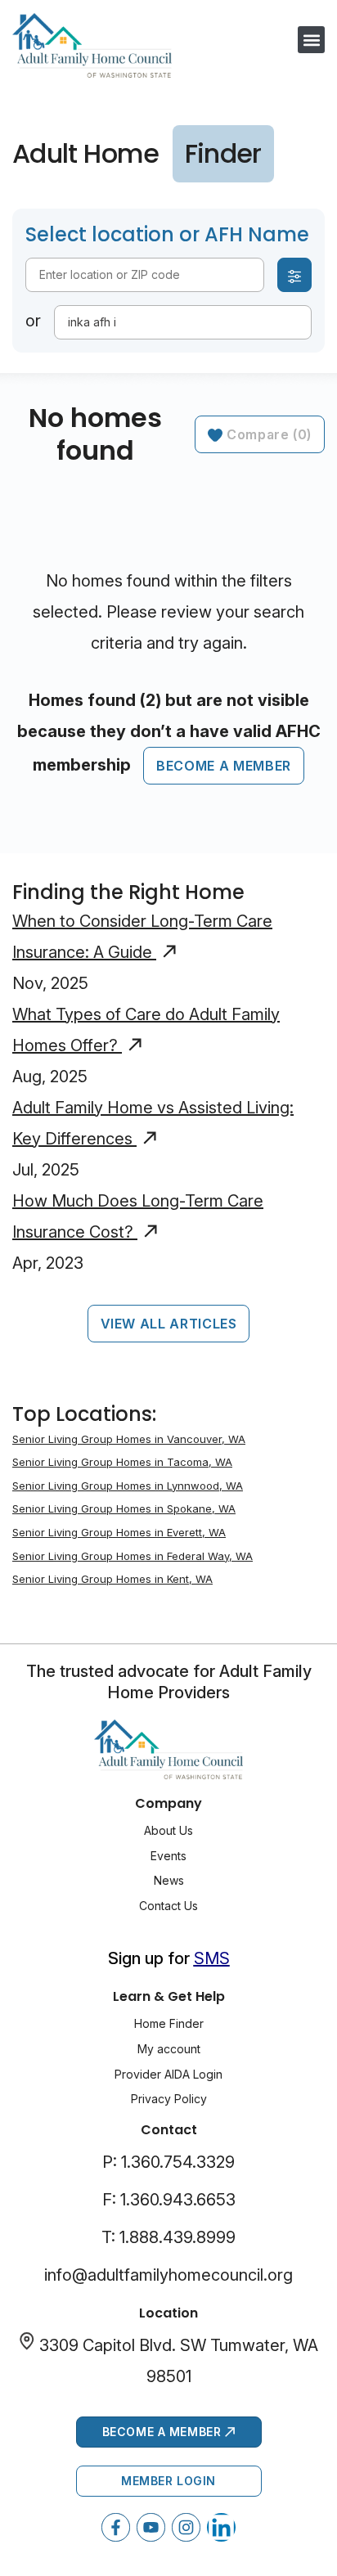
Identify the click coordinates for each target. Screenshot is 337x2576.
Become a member (224, 766)
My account (169, 2049)
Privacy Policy (169, 2099)
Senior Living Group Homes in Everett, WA (119, 1532)
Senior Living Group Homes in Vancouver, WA (129, 1439)
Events (168, 1856)
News (169, 1880)
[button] (311, 40)
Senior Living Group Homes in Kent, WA (112, 1579)
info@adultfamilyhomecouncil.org (168, 2275)
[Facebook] (116, 2527)
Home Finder (169, 2023)
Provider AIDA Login (168, 2074)
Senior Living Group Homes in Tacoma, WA (122, 1462)
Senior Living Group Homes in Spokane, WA (124, 1508)
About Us (168, 1830)
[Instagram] (186, 2527)
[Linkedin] (221, 2527)
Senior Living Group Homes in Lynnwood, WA (128, 1486)
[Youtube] (151, 2527)
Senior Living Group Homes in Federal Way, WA (133, 1556)
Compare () (267, 434)
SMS (212, 1958)
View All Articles (169, 1324)
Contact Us (168, 1906)
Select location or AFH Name (167, 234)
